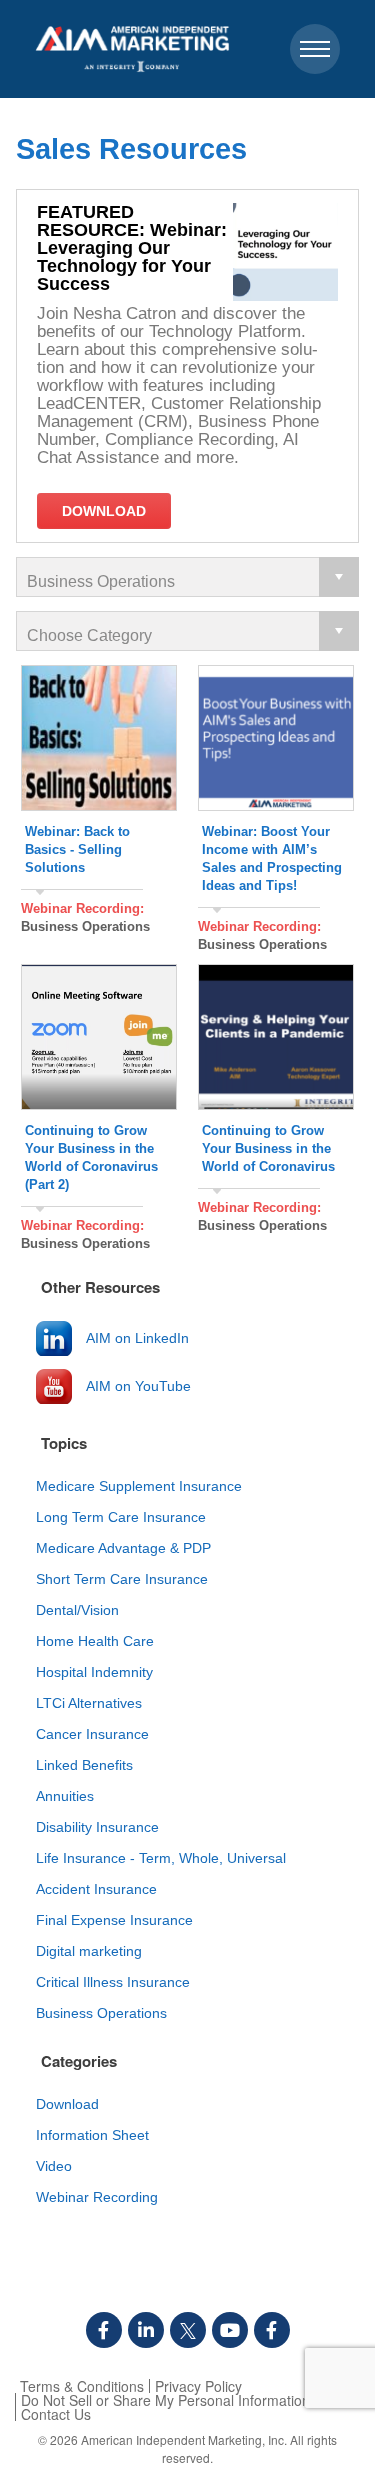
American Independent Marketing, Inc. (184, 2439)
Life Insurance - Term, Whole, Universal (161, 1858)
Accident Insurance (96, 1889)
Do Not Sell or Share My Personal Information (165, 2400)
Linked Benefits (84, 1765)
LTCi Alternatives (89, 1703)
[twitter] (188, 2330)
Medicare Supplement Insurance (139, 1486)
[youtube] (230, 2330)
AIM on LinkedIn (137, 1338)
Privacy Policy (198, 2386)
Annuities (65, 1796)
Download (67, 2104)
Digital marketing (89, 1951)
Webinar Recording (97, 2197)
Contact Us (56, 2414)
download (104, 511)
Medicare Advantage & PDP (123, 1548)
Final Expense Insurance (114, 1920)
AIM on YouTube (138, 1386)
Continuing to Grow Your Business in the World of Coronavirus (268, 1148)
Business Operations (85, 926)
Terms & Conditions (82, 2386)
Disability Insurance (97, 1827)
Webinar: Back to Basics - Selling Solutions (77, 849)
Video (54, 2166)
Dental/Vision (77, 1610)
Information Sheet (92, 2135)
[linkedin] (146, 2330)
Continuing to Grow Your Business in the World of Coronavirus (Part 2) (91, 1157)
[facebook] (104, 2330)
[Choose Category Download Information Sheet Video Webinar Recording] (187, 631)
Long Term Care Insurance (121, 1517)
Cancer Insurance (92, 1734)
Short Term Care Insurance (122, 1579)
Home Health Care (95, 1641)
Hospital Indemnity (94, 1672)
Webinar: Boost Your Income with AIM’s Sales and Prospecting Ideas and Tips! (272, 858)
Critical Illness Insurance (113, 1982)
